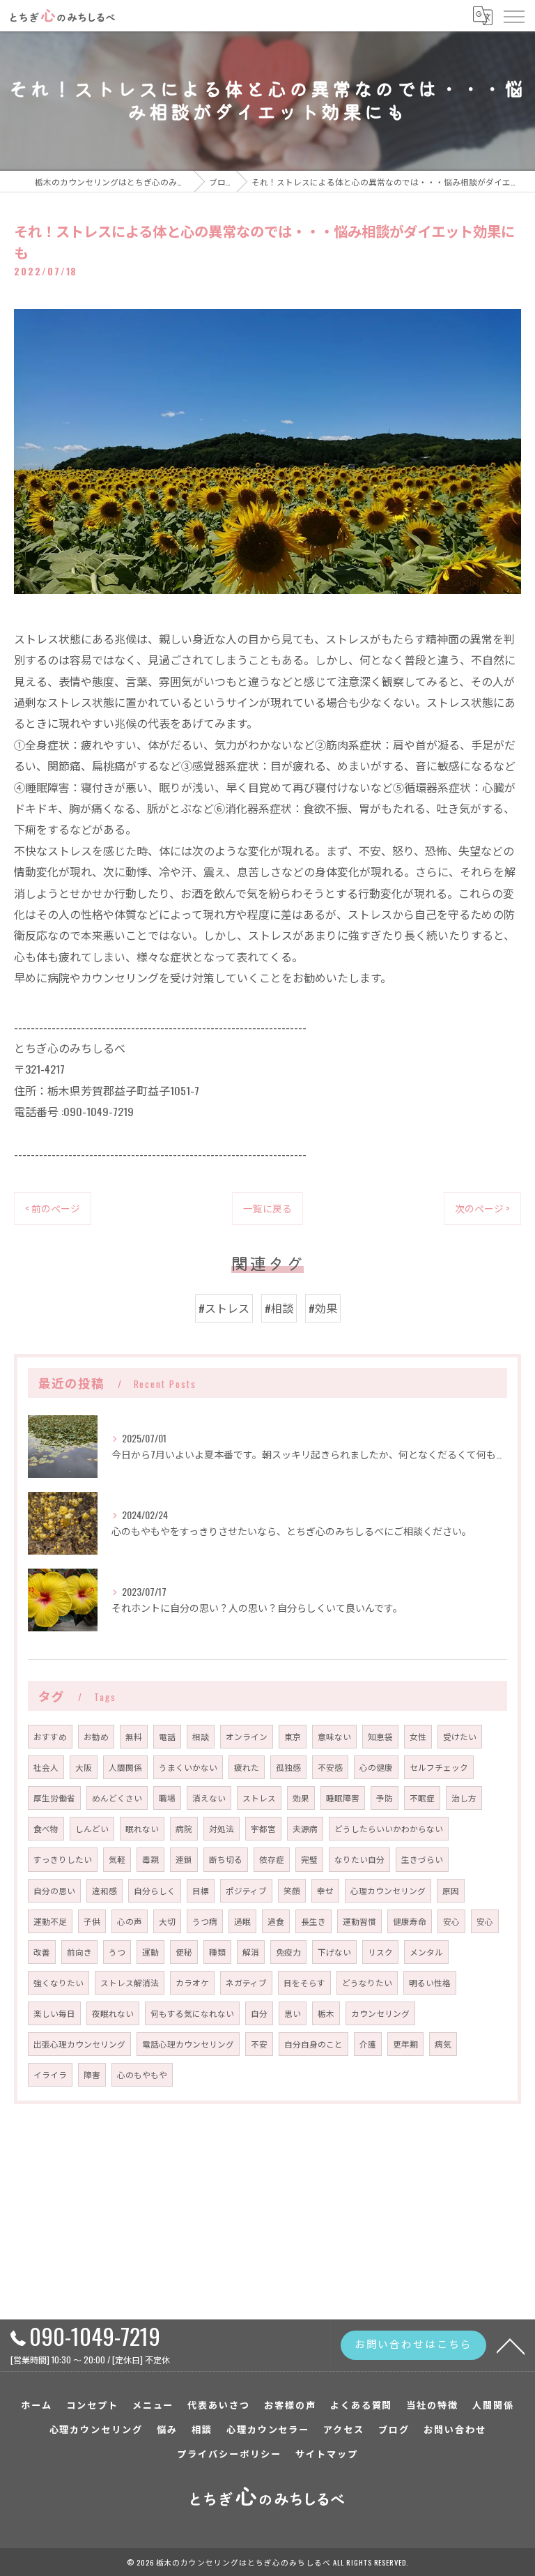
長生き (313, 1921)
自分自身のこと (313, 2044)
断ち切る (226, 1859)
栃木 (326, 2013)
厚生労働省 (54, 1798)
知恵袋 (380, 1736)
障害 (92, 2074)
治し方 (464, 1798)
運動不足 (50, 1921)
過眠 (242, 1921)
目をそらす (304, 1982)
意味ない (334, 1736)
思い (293, 2013)
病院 (184, 1828)
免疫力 (288, 1952)
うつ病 (205, 1921)
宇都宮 (263, 1828)
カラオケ (192, 1982)
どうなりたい (367, 1982)
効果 (301, 1798)
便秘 (184, 1952)
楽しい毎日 (54, 2013)
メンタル (426, 1952)
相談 (201, 1736)
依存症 (272, 1859)
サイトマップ (327, 2453)
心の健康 (376, 1767)
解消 (251, 1952)
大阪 (84, 1767)
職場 (167, 1798)
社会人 (46, 1767)
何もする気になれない (192, 2013)
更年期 (405, 2044)
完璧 (309, 1859)
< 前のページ (53, 1208)
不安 (259, 2044)
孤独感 (288, 1767)
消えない (209, 1798)
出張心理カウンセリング (79, 2044)
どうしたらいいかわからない (389, 1828)
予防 (385, 1798)
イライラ (50, 2074)
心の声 (130, 1921)
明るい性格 (430, 1982)
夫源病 (305, 1828)
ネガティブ (246, 1982)
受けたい (460, 1736)
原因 (451, 1890)
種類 (217, 1952)
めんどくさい (117, 1798)
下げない (334, 1952)
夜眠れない (113, 2013)
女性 (418, 1736)
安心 (451, 1921)
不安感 (330, 1767)
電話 (167, 1736)
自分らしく (155, 1890)
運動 (150, 1952)
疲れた (247, 1767)
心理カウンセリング (388, 1890)
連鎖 (184, 1859)
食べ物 (46, 1828)
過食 (276, 1921)
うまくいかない (188, 1767)
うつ (117, 1952)
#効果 (323, 1308)
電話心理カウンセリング (188, 2044)
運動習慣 (359, 1921)
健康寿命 (410, 1921)
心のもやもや (142, 2074)
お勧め (96, 1736)
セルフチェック (439, 1767)
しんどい (92, 1828)
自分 (259, 2013)
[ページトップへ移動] (511, 2345)
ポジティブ (246, 1890)
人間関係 (125, 1767)
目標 (201, 1890)
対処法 (222, 1828)
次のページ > (482, 1208)
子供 (92, 1921)
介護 (368, 2044)
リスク (380, 1952)
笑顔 (292, 1890)
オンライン (247, 1736)
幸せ (325, 1890)
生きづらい (422, 1859)
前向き (79, 1952)
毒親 (150, 1859)
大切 (167, 1921)
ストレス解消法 (130, 1982)
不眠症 (422, 1798)
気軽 (117, 1859)
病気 (443, 2044)
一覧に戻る (267, 1208)
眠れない (142, 1828)
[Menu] (513, 15)
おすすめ (50, 1736)
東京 (293, 1736)
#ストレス (224, 1308)
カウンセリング (380, 2013)
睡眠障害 (343, 1798)
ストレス (259, 1798)
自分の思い (54, 1890)
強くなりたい (59, 1982)
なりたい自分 (359, 1859)
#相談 (279, 1308)
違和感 (104, 1890)
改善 (42, 1952)
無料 (134, 1736)
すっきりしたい (63, 1859)
